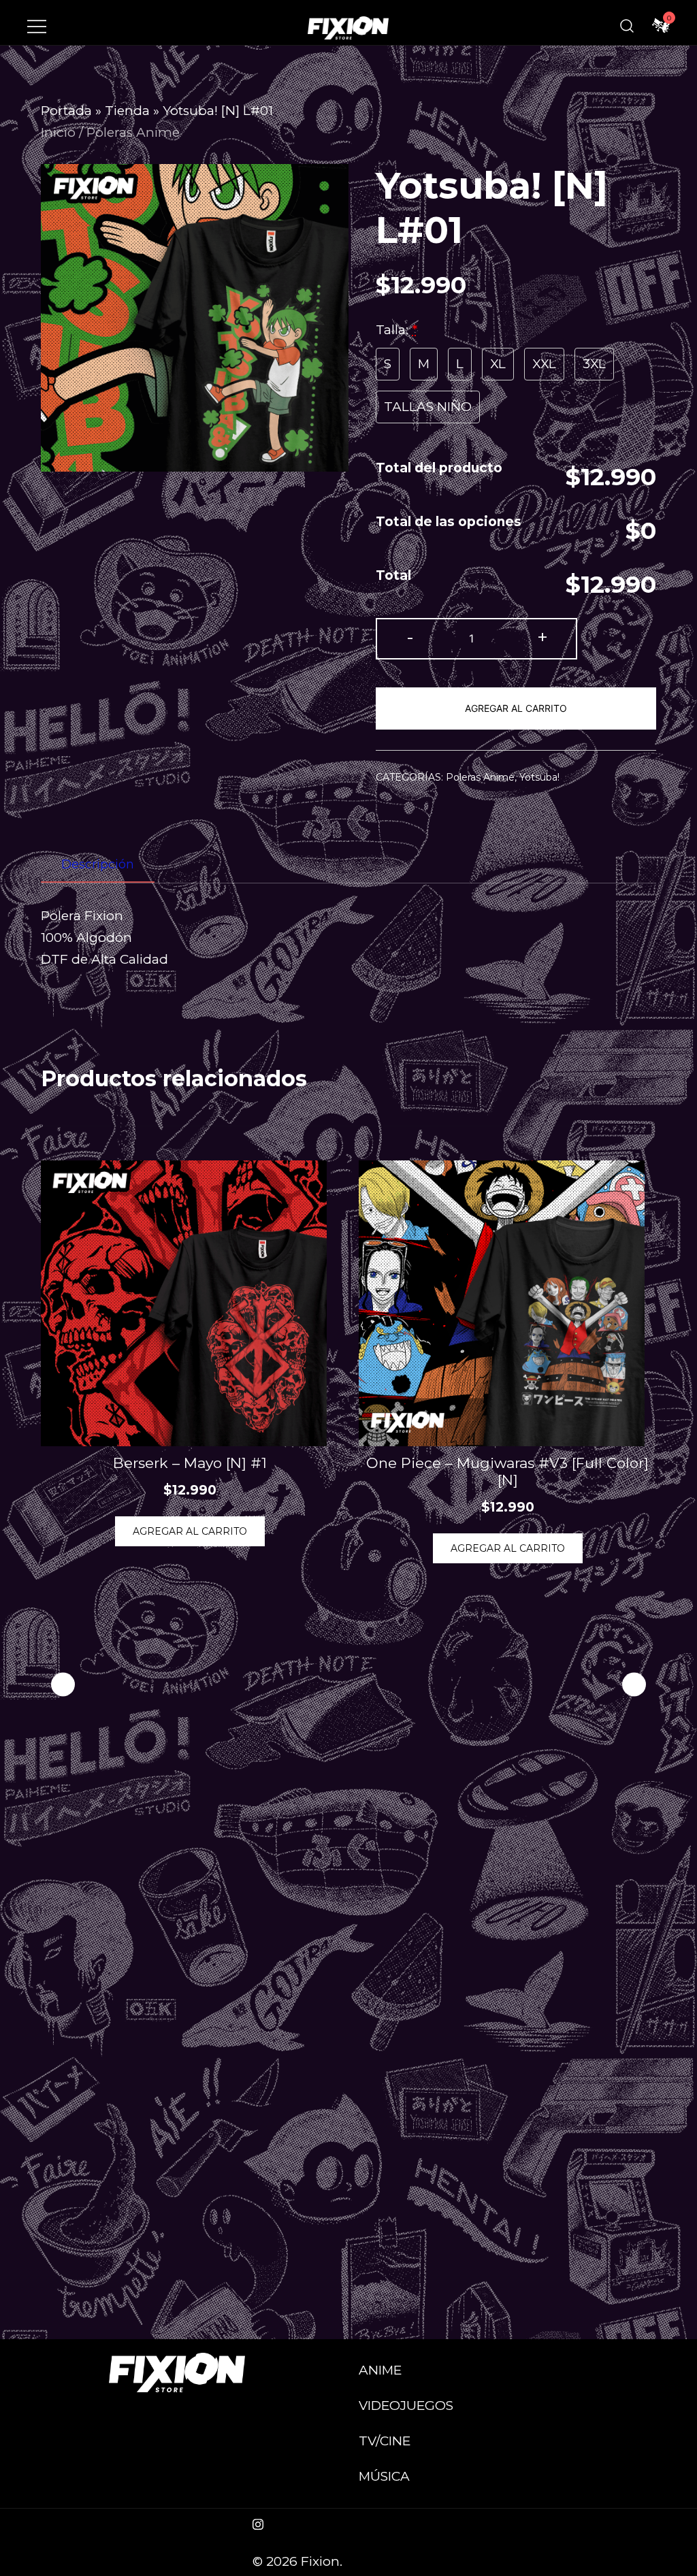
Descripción (98, 864)
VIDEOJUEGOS (406, 2406)
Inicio (58, 132)
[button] (634, 1685)
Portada (66, 111)
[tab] (98, 865)
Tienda (127, 111)
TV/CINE (385, 2441)
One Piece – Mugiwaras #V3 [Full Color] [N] (507, 1471)
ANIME (380, 2370)
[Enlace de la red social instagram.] (258, 2523)
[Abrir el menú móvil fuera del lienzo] (37, 26)
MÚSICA (384, 2476)
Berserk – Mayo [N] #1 (190, 1463)
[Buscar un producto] (627, 26)
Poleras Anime (133, 132)
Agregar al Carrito (516, 708)
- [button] (410, 637)
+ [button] (542, 637)
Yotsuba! (539, 777)
